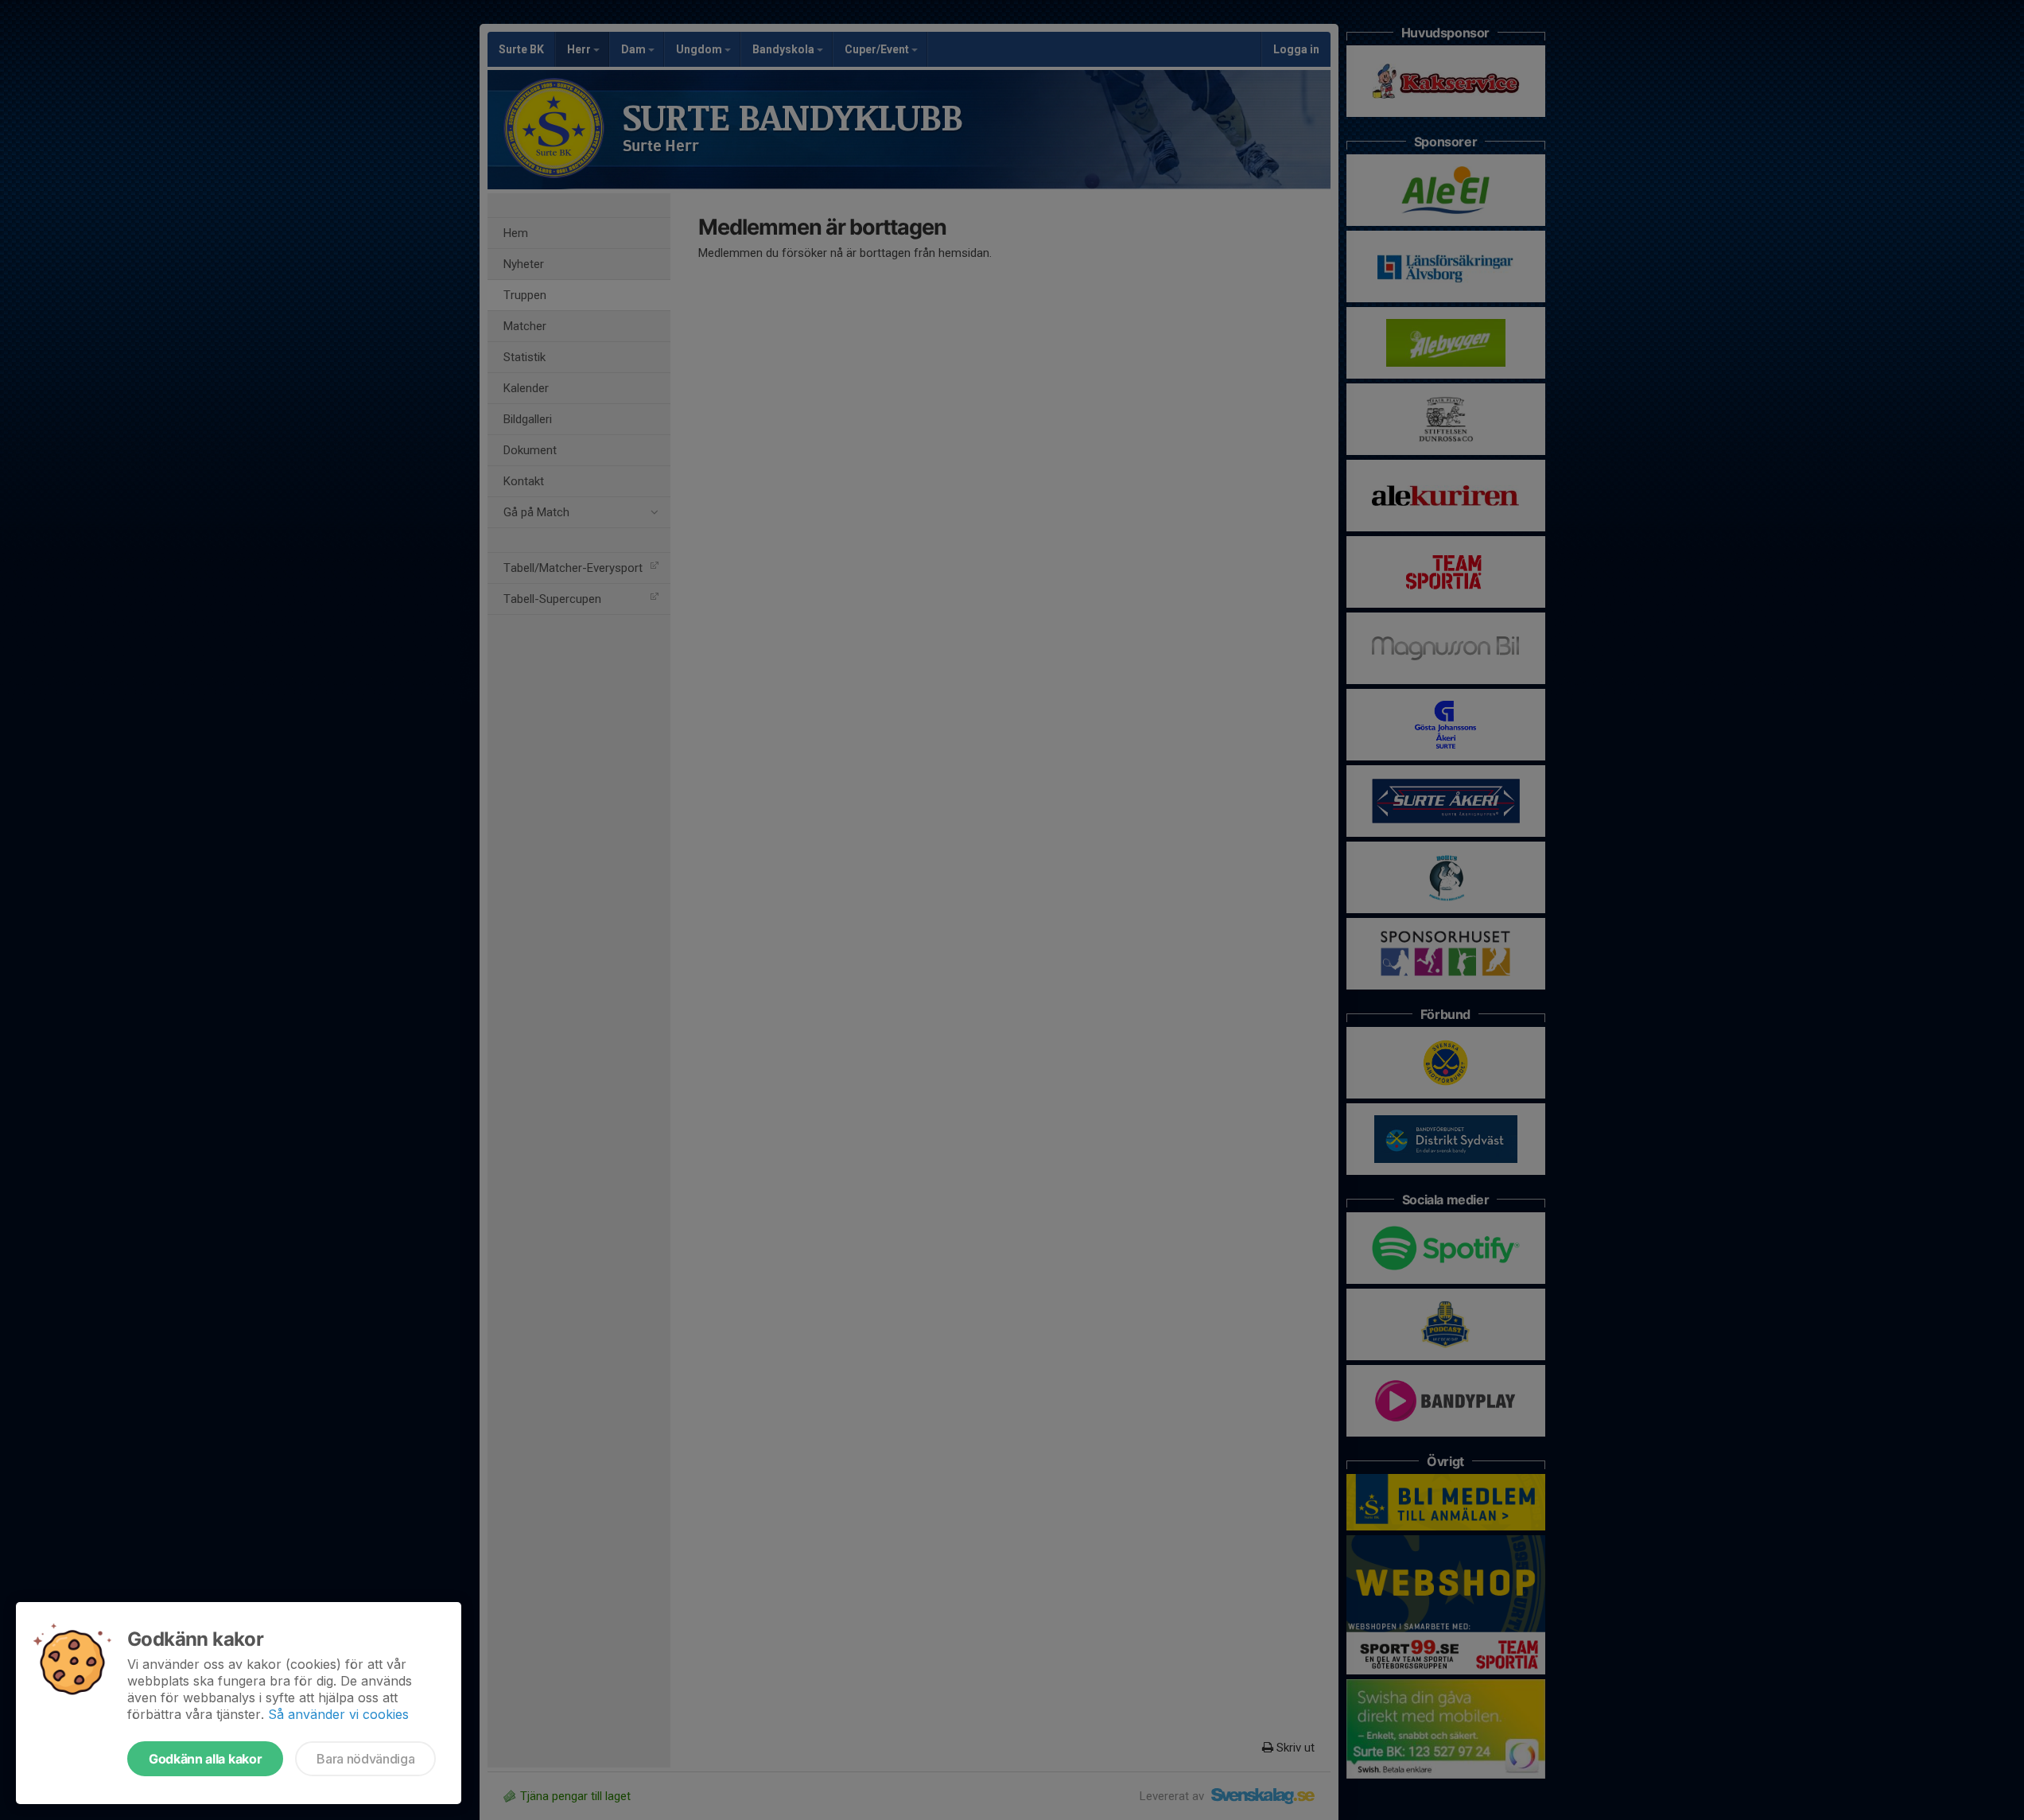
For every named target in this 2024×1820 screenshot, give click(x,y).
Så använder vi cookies (338, 1714)
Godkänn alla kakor (205, 1759)
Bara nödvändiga (365, 1759)
